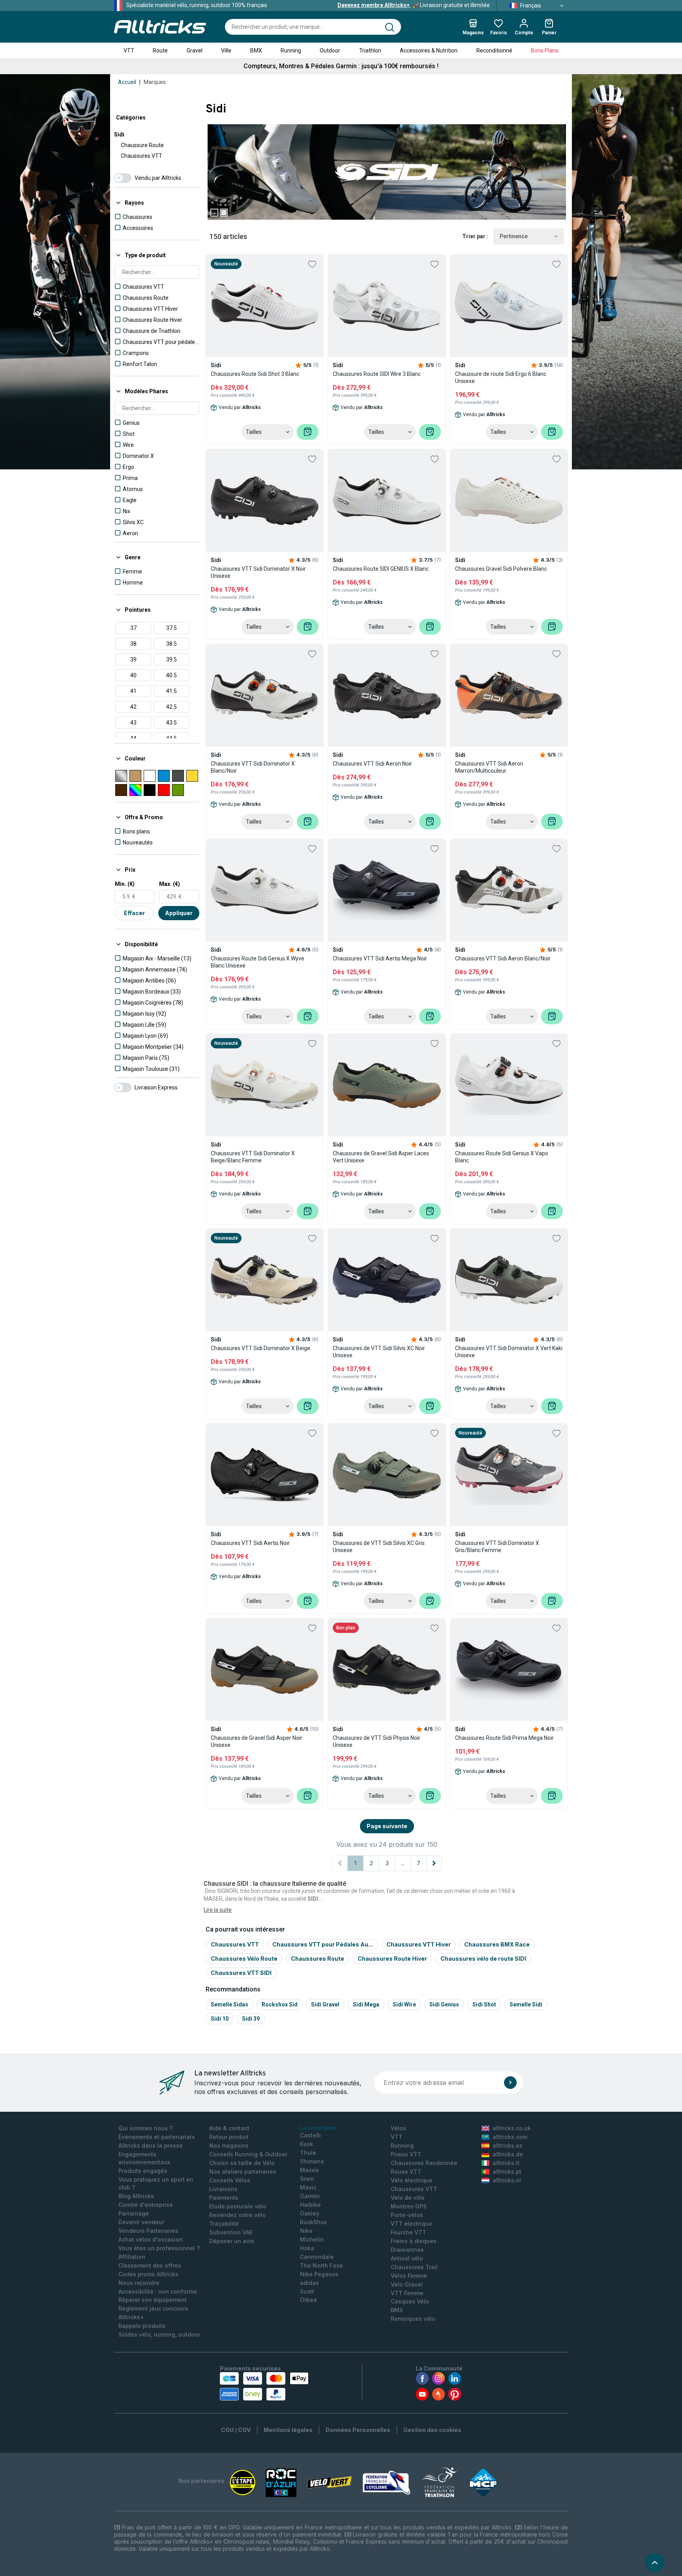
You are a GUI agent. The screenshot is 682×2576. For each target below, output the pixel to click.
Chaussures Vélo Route (244, 1959)
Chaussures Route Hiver (392, 1959)
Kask (307, 2144)
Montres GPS (409, 2206)
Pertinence (514, 236)
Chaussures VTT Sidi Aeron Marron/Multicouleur (489, 767)
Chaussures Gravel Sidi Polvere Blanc (501, 569)
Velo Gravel (407, 2284)
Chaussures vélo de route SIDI (483, 1959)
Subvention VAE (231, 2232)
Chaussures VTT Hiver (419, 1944)
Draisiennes (407, 2250)
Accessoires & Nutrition (429, 50)
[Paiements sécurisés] (264, 2386)
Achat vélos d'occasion (151, 2239)
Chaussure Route (142, 145)
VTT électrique (411, 2224)
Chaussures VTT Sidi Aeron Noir (372, 764)
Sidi (119, 134)
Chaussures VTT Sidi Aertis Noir (250, 1543)
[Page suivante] (434, 1863)
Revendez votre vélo (238, 2215)
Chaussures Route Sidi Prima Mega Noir (504, 1738)
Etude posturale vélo (238, 2206)
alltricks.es (508, 2145)
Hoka (307, 2248)
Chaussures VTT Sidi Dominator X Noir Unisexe (258, 572)
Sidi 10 (220, 2019)
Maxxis (309, 2170)
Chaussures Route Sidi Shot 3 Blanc (255, 374)
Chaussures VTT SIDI (241, 1973)
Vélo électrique (412, 2180)
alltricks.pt (507, 2172)
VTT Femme (407, 2293)
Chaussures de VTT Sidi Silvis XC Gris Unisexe (379, 1547)
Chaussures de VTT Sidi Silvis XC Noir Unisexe (379, 1352)
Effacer (134, 913)
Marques (155, 82)
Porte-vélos (407, 2215)
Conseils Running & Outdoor (248, 2154)
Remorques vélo (413, 2319)
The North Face (321, 2265)
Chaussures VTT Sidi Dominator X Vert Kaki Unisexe (509, 1352)
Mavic (308, 2187)
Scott (307, 2291)
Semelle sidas (230, 2004)
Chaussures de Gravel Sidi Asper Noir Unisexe (257, 1741)
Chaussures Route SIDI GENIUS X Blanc (381, 569)
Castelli (310, 2135)
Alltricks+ (131, 2317)
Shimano (312, 2161)
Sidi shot (484, 2004)
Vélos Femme (409, 2276)
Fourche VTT (408, 2232)
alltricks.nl (507, 2180)
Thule (308, 2153)
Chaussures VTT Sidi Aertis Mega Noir (380, 958)
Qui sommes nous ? (145, 2128)
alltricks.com (510, 2137)
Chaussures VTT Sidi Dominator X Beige (260, 1348)
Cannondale (317, 2257)
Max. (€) (170, 884)
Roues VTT (406, 2172)
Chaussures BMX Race (497, 1944)
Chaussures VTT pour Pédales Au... (323, 1944)
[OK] (510, 2083)
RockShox (313, 2222)
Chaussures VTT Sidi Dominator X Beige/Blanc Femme (253, 1157)
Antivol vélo (407, 2258)
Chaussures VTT (141, 156)
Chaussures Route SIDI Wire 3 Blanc (377, 374)
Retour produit (229, 2137)
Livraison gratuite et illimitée (414, 5)
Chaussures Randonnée (424, 2163)
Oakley (310, 2213)
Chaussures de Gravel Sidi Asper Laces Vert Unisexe (381, 1157)
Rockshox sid (280, 2004)
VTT (129, 50)
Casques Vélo (410, 2301)
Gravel (195, 50)
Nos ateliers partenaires (243, 2172)
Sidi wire (404, 2004)
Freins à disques (414, 2241)
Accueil (127, 82)
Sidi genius (444, 2004)
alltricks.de (508, 2154)
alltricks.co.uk (512, 2128)
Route (160, 50)
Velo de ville (408, 2198)
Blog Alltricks (136, 2196)
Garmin (310, 2196)
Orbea (308, 2300)
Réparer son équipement (153, 2300)
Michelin (312, 2239)
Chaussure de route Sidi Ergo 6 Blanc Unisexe (501, 377)
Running (291, 50)
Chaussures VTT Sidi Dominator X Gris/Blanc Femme (497, 1547)
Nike (306, 2231)
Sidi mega (366, 2004)
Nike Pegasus (319, 2274)
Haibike (310, 2205)
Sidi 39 (251, 2019)
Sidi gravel (325, 2004)
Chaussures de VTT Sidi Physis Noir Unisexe (377, 1741)
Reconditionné (494, 50)
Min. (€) (125, 884)
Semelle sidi (526, 2004)
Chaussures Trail (414, 2267)
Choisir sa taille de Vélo (242, 2163)
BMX (256, 50)
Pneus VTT (406, 2154)
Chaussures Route (318, 1959)
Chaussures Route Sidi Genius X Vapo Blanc (502, 1157)
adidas (309, 2283)
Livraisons (223, 2189)
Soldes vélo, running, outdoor (159, 2334)
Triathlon (370, 50)
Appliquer (179, 913)
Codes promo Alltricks (148, 2274)
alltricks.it (506, 2163)
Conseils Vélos (230, 2180)
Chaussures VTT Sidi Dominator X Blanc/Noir (253, 767)
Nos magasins (229, 2145)
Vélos (398, 2128)
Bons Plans (545, 50)
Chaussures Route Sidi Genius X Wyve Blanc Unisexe (258, 962)
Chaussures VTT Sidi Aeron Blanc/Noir (503, 958)
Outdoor (330, 50)
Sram (307, 2179)
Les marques (318, 2128)
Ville (226, 50)
